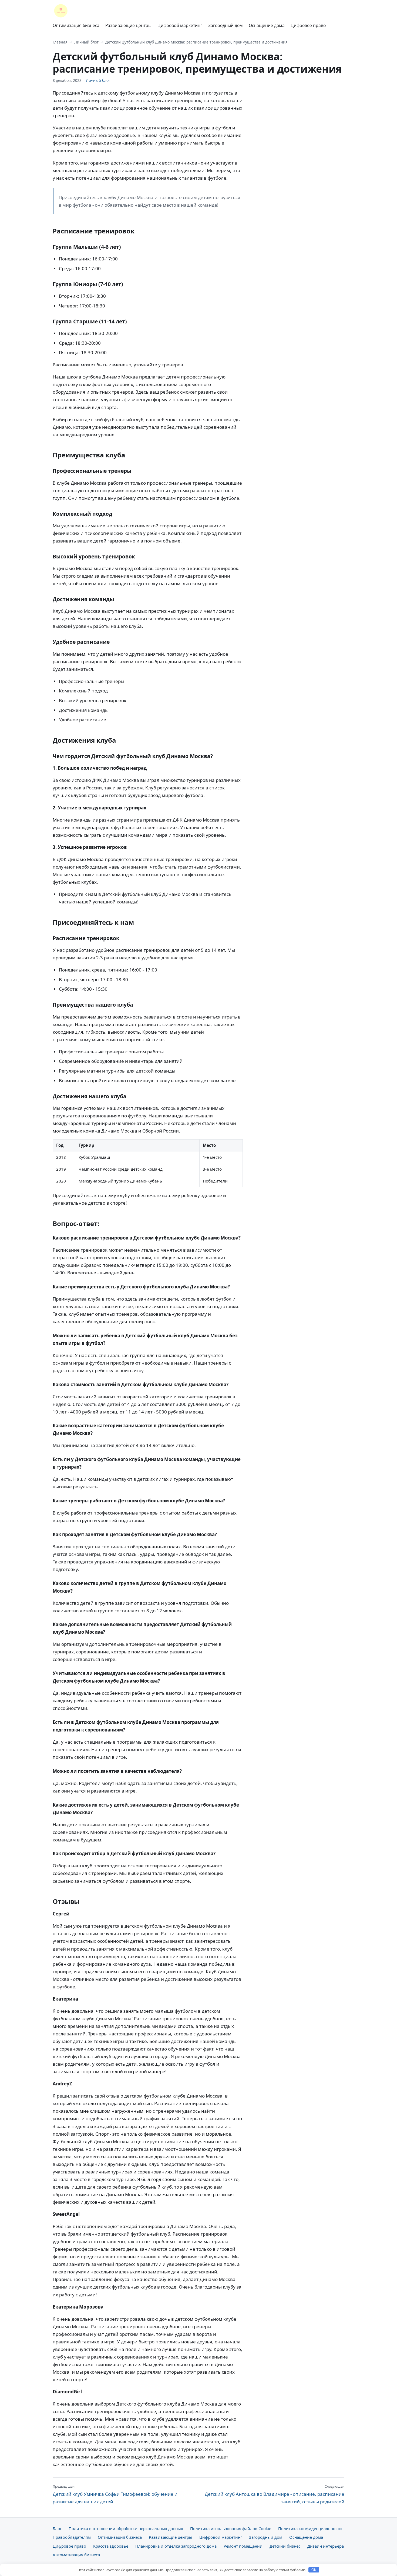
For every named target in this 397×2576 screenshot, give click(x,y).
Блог (57, 2528)
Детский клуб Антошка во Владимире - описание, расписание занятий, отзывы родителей (275, 2494)
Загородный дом (226, 25)
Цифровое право (308, 25)
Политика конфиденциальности (310, 2528)
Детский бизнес (285, 2546)
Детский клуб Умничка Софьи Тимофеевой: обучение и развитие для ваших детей (115, 2494)
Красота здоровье (111, 2546)
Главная (60, 42)
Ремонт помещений (243, 2546)
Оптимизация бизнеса (76, 25)
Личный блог (86, 42)
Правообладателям (72, 2537)
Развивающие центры (128, 25)
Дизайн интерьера (326, 2546)
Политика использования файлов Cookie (231, 2528)
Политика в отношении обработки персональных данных (126, 2528)
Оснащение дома (267, 25)
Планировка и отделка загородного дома (176, 2546)
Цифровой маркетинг (180, 25)
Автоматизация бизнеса (76, 2555)
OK (314, 2570)
